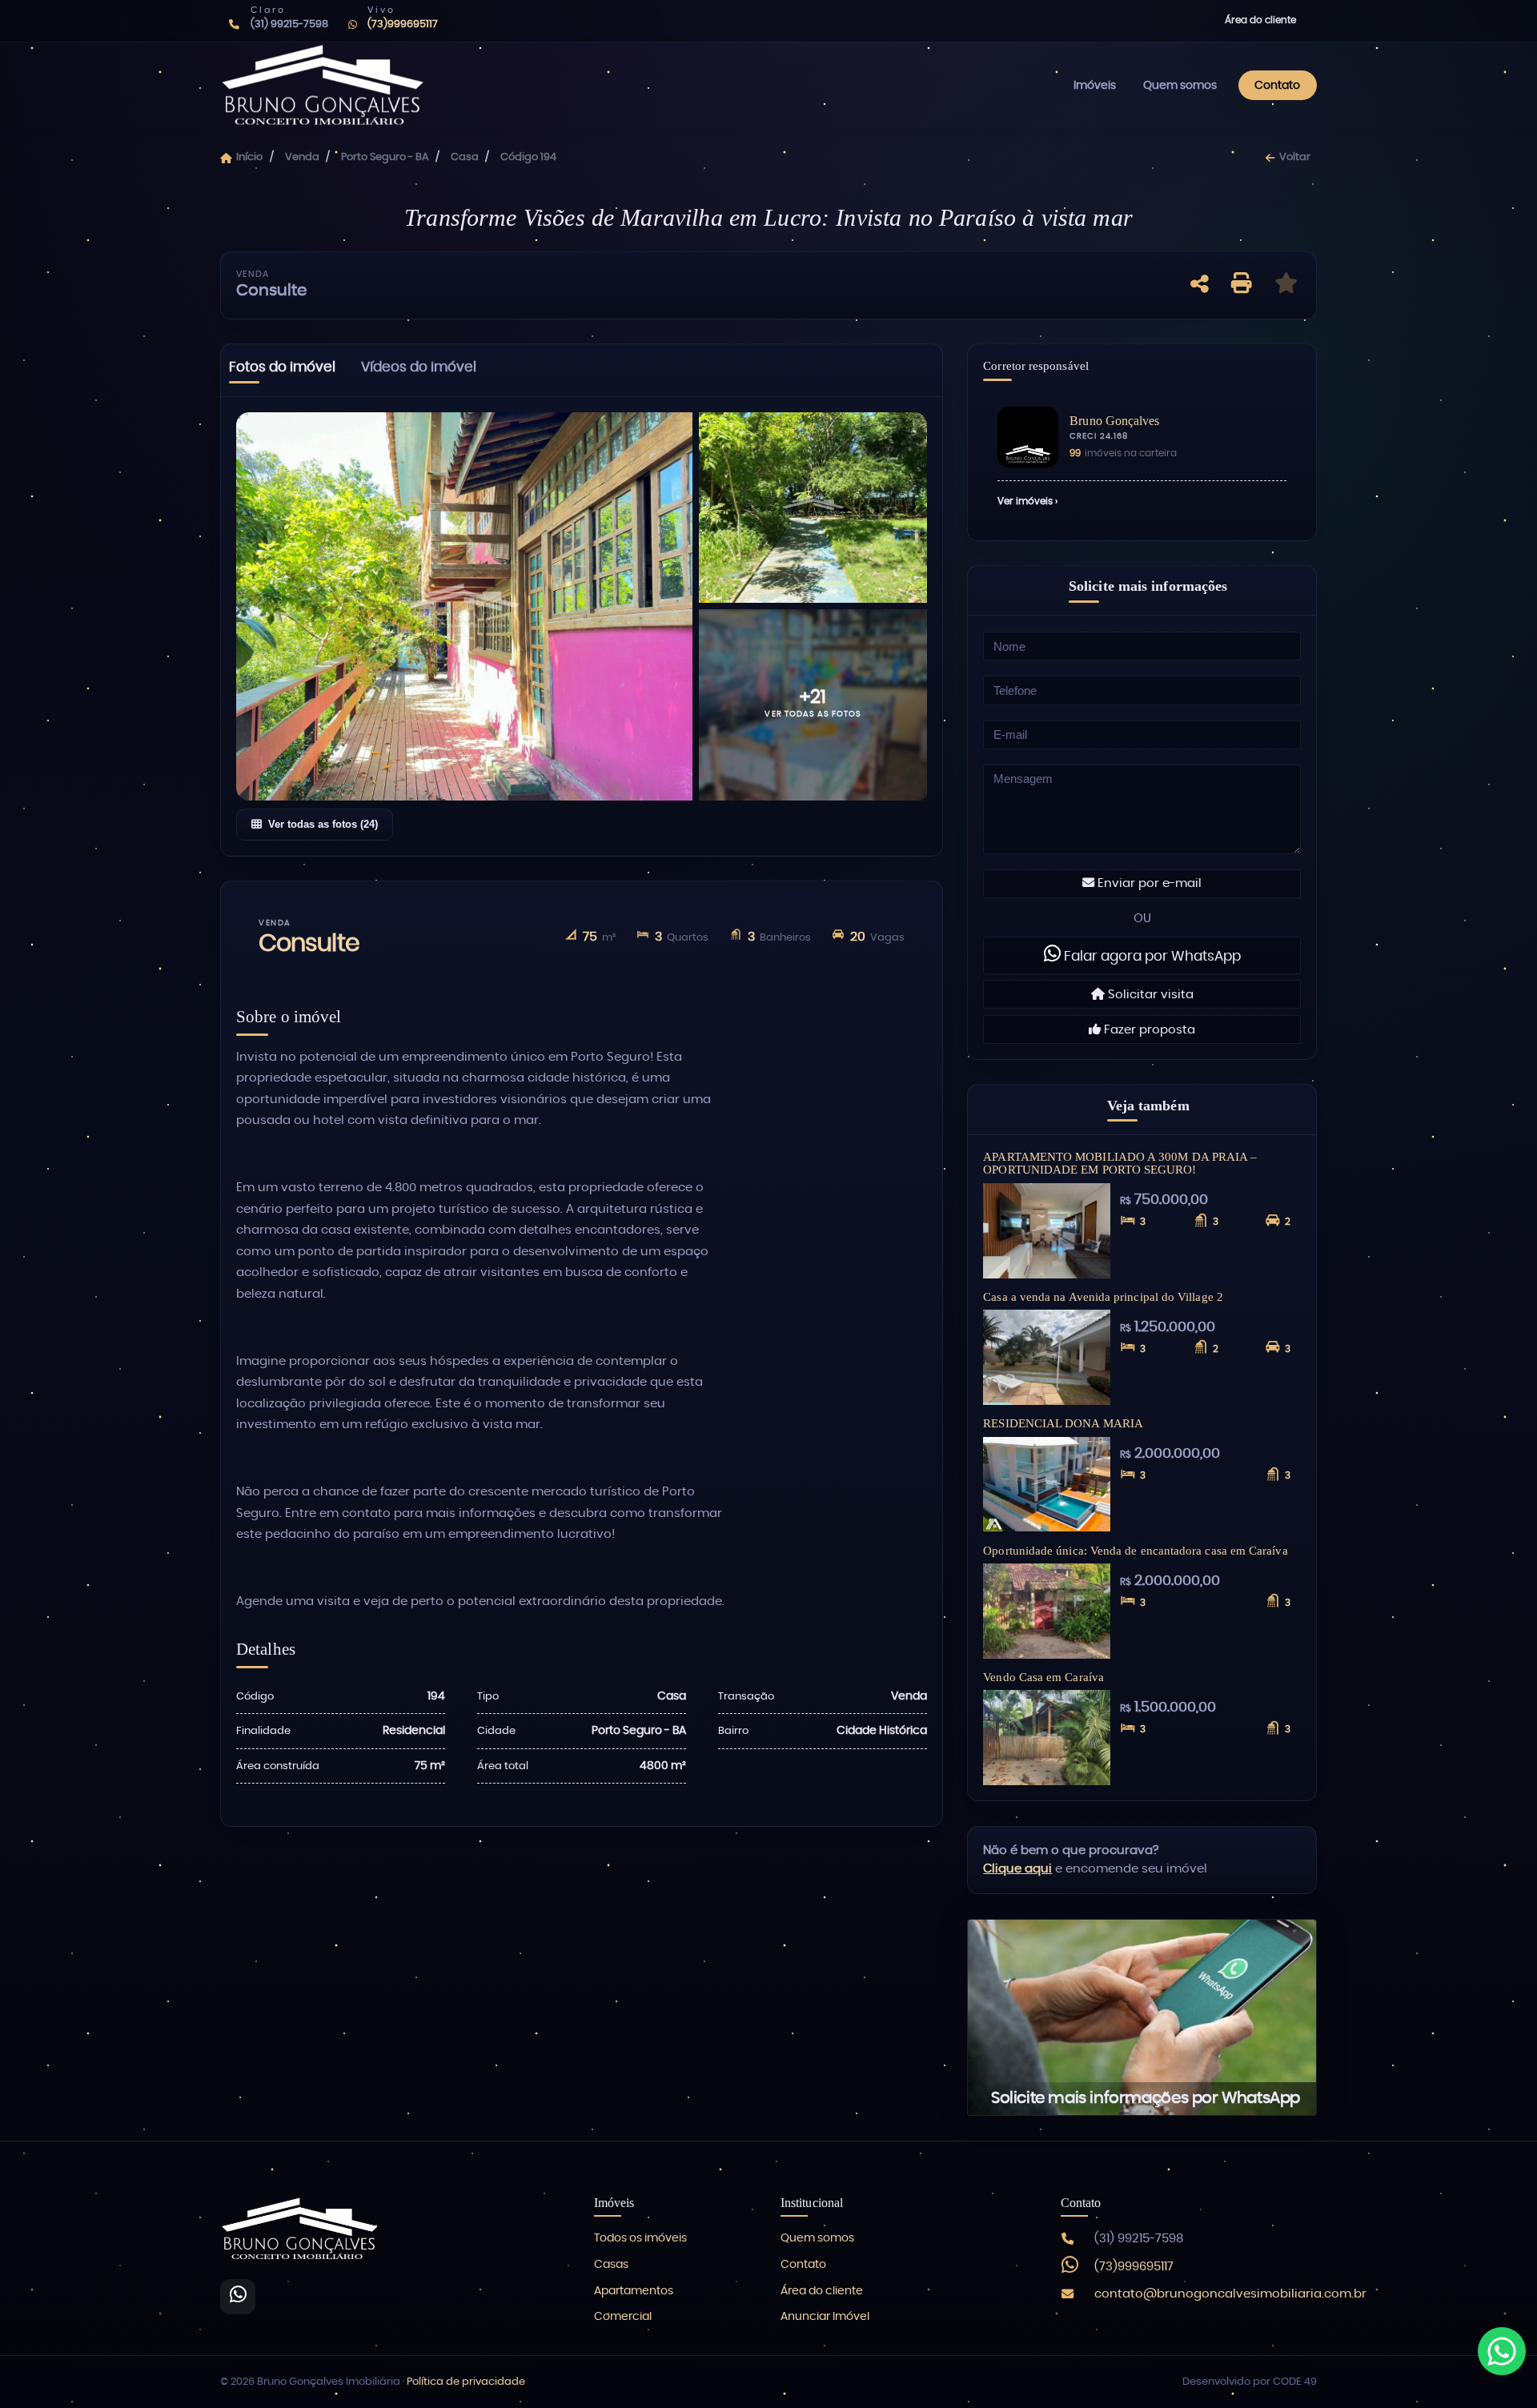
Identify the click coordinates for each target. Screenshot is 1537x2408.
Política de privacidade (466, 2382)
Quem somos (1180, 85)
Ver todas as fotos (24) (323, 824)
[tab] (282, 371)
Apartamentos (634, 2291)
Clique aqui (1017, 1869)
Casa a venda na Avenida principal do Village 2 (1103, 1296)
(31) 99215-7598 (1139, 2239)
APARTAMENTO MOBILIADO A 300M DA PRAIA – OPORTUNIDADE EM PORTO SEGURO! (1120, 1163)
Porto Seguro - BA (385, 157)
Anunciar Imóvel (825, 2317)
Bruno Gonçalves (1114, 421)
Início (249, 157)
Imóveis (1095, 85)
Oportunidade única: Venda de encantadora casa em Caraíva (1135, 1550)
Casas (611, 2265)
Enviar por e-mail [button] (1148, 883)
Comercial (623, 2317)
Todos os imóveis (640, 2238)
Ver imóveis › (1027, 501)
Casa (465, 157)
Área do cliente (1260, 20)
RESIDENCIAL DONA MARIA (1063, 1423)
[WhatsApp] (238, 2297)
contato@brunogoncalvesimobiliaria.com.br (1230, 2294)
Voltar (1294, 157)
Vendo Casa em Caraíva (1043, 1677)
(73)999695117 (1134, 2267)
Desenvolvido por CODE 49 (1250, 2382)
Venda (302, 157)
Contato (1277, 85)
